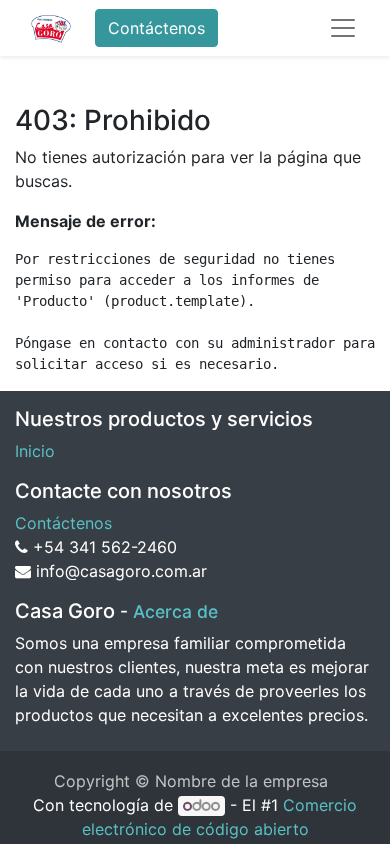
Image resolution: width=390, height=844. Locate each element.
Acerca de (175, 611)
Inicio (35, 451)
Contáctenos (156, 28)
